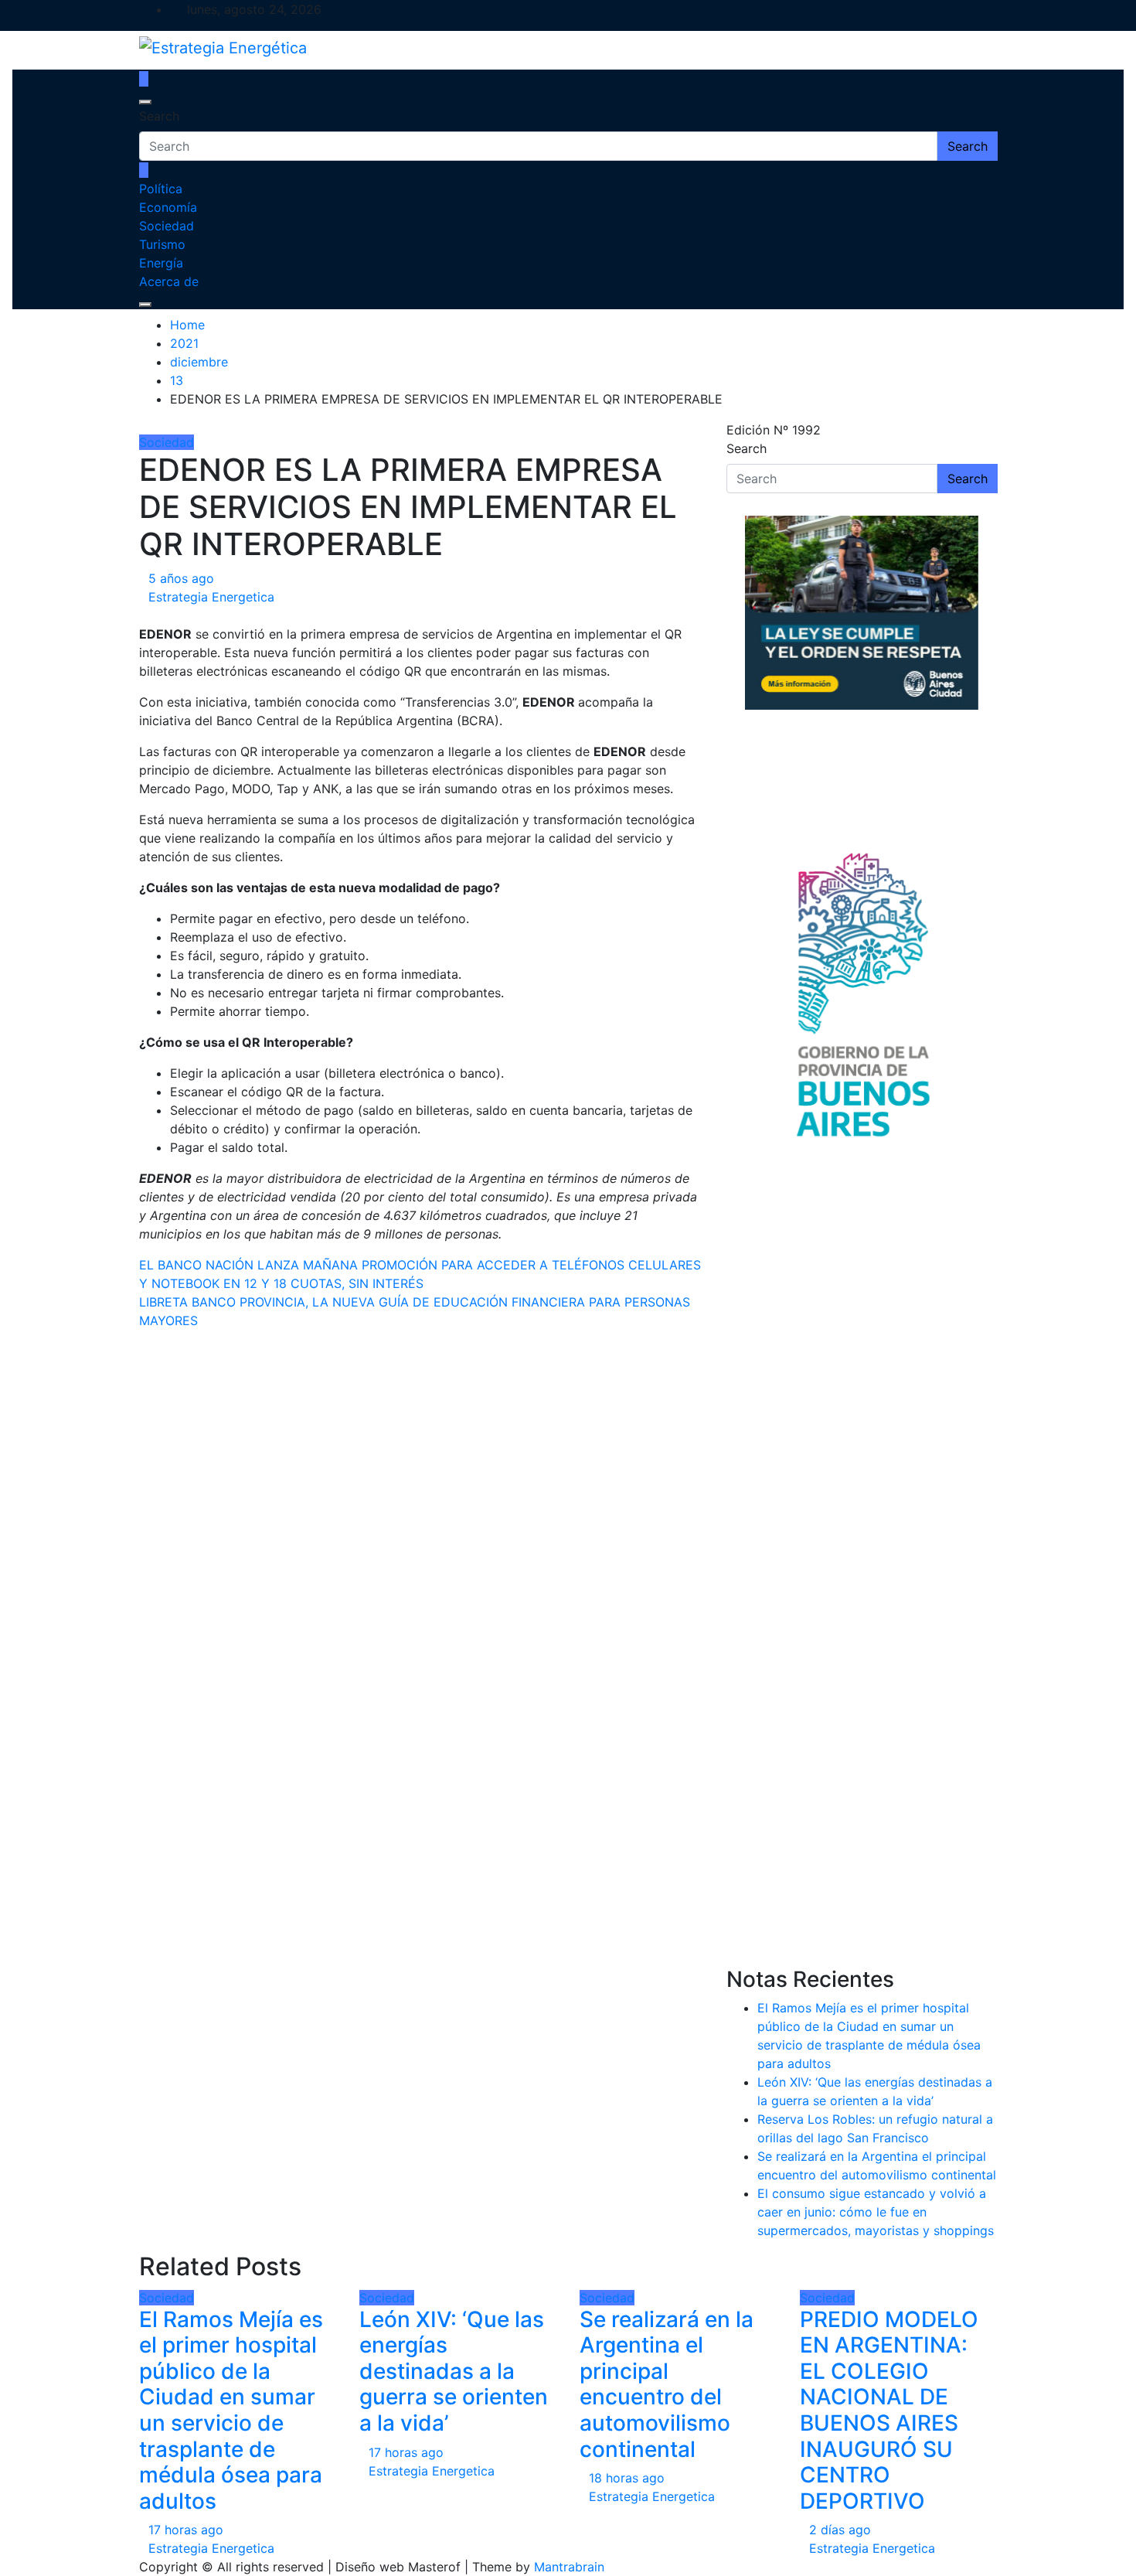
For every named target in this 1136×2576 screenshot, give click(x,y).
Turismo (162, 244)
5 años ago (181, 578)
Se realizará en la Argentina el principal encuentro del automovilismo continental (667, 2384)
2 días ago (840, 2530)
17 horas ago (186, 2530)
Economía (168, 207)
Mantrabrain (569, 2567)
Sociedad (167, 226)
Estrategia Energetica (211, 597)
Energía (161, 263)
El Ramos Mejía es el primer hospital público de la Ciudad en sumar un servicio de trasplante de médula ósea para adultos (231, 2410)
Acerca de (169, 281)
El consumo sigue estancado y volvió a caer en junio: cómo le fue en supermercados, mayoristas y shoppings (876, 2212)
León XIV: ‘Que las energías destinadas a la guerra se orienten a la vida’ (454, 2371)
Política (161, 189)
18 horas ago (627, 2478)
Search (159, 116)
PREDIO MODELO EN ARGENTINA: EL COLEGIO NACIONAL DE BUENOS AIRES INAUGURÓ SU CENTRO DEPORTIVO (889, 2410)
